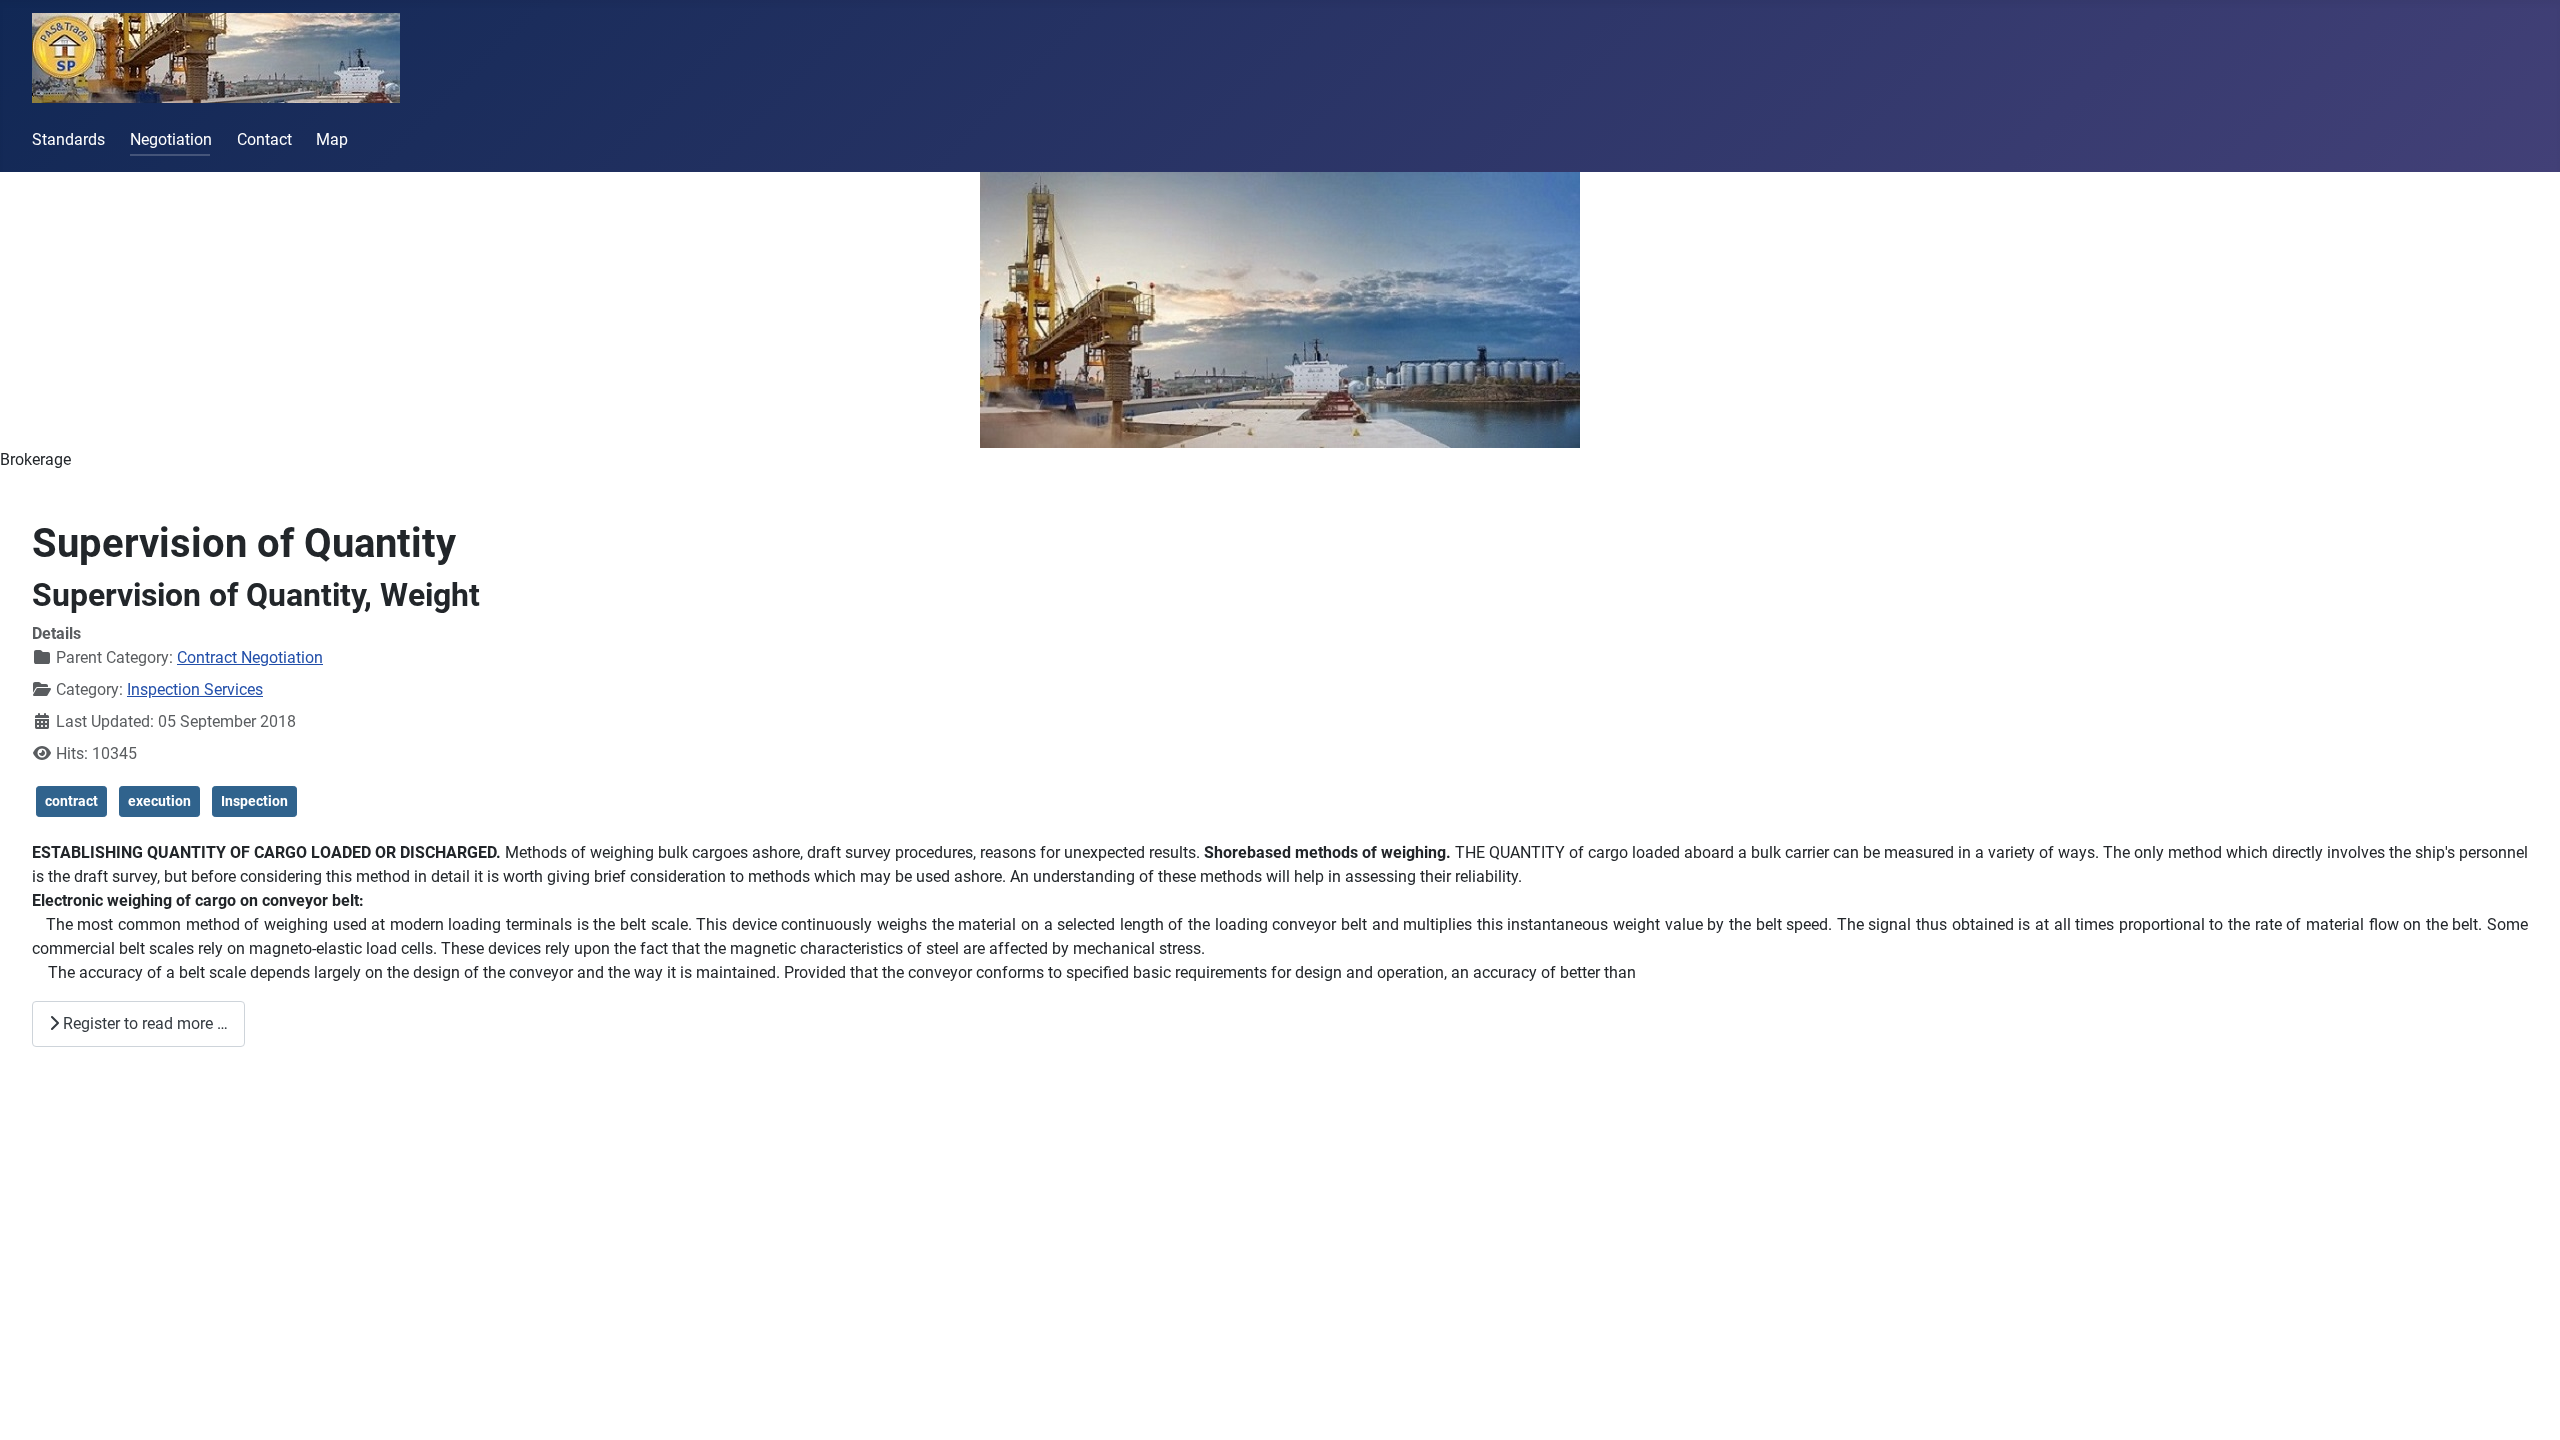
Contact (264, 139)
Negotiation (171, 139)
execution (159, 801)
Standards (68, 139)
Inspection (254, 801)
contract (71, 801)
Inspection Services (195, 689)
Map (332, 139)
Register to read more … (143, 1023)
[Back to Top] (2525, 1403)
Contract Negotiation (250, 657)
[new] (1280, 310)
